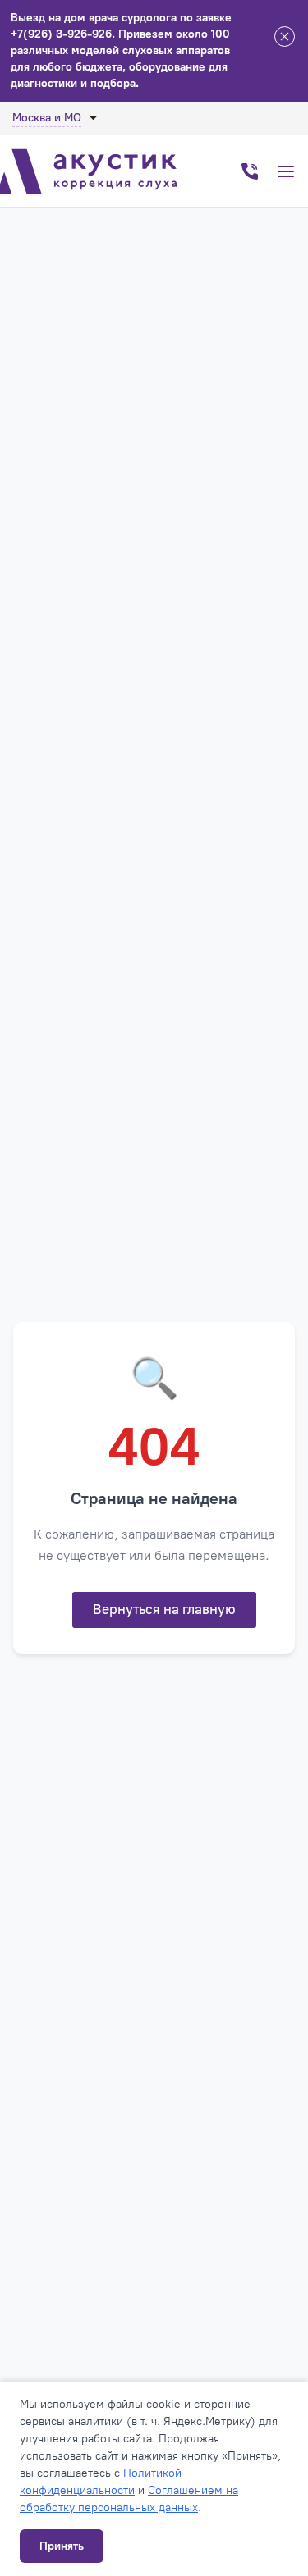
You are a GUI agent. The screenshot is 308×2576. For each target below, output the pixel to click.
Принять (62, 2546)
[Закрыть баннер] (285, 39)
